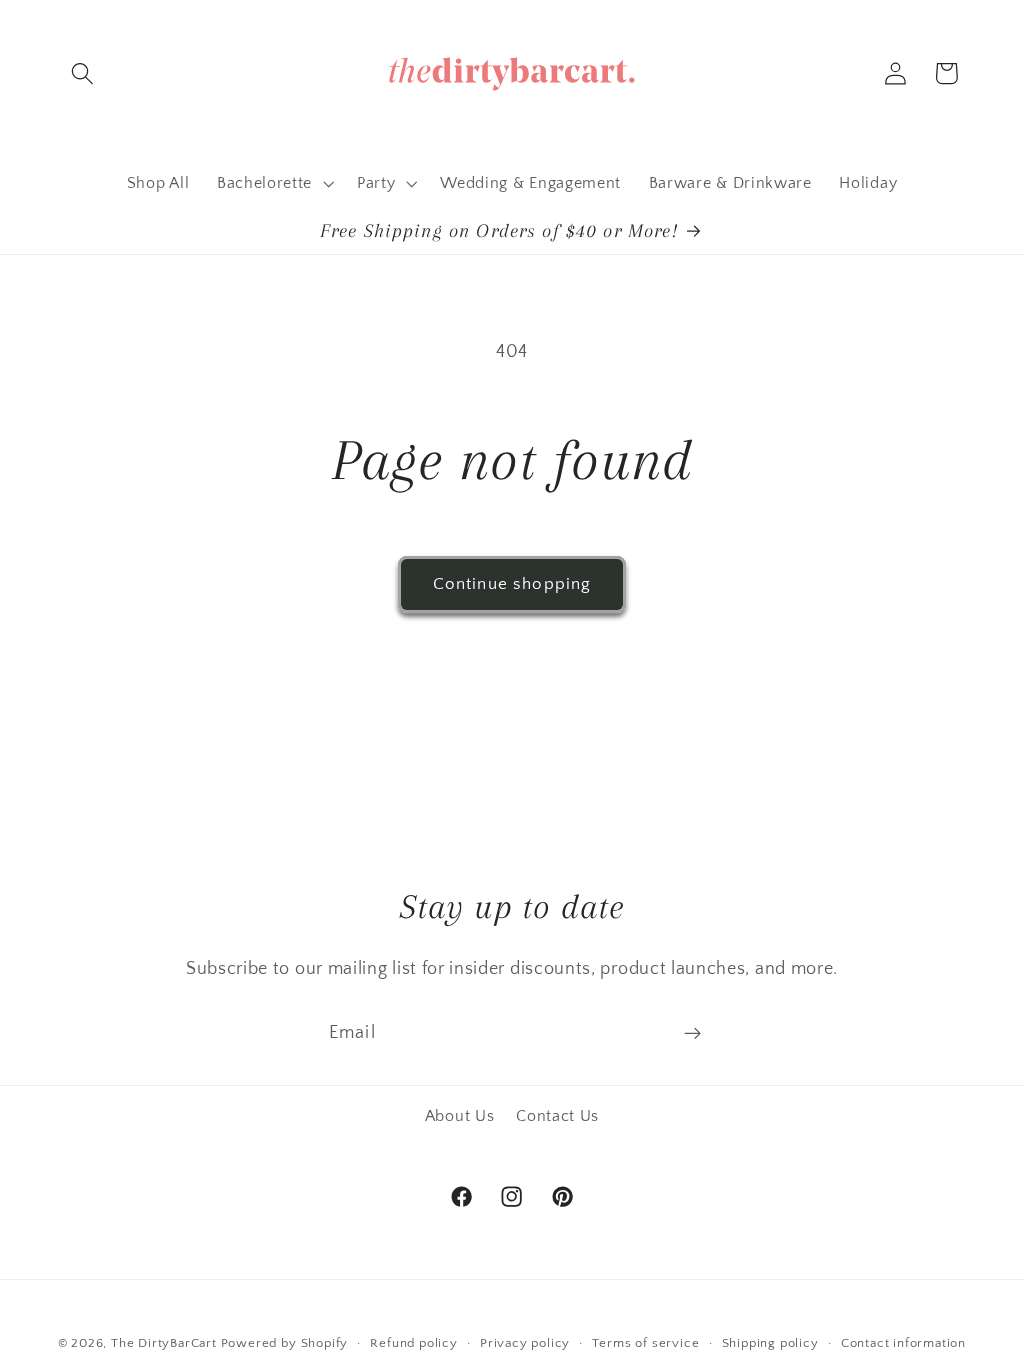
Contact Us (557, 1116)
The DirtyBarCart (164, 1343)
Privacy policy (525, 1343)
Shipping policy (770, 1343)
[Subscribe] (692, 1034)
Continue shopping (512, 583)
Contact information (903, 1343)
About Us (460, 1116)
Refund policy (413, 1343)
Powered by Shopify (285, 1343)
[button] (83, 73)
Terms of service (645, 1343)
